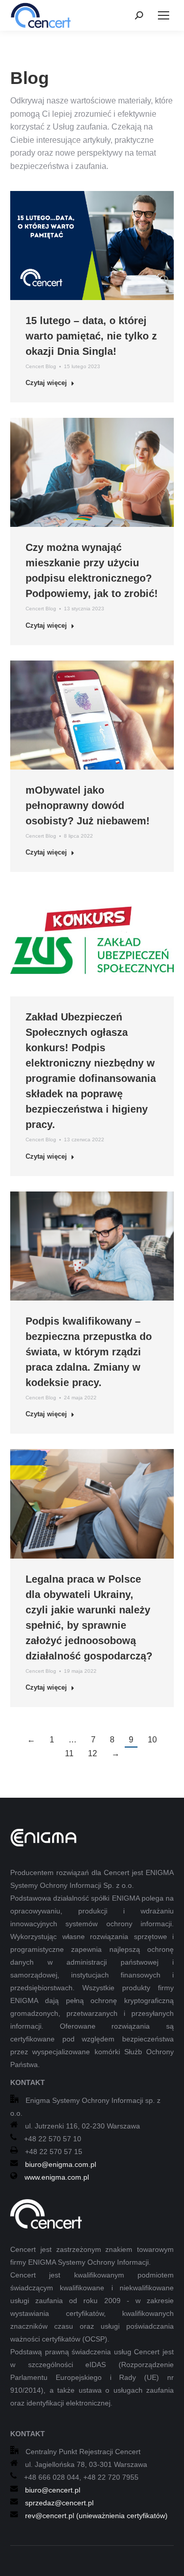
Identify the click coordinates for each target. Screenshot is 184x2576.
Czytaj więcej (46, 383)
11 (69, 1753)
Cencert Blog (41, 366)
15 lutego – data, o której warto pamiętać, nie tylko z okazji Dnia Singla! (91, 336)
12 (93, 1753)
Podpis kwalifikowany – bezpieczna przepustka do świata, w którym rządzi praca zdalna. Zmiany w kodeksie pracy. (89, 1352)
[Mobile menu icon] (164, 15)
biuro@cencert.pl (53, 2490)
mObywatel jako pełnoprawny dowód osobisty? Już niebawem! (88, 805)
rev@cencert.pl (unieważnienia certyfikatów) (96, 2516)
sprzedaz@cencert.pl (59, 2503)
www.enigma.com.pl (57, 2177)
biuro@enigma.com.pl (61, 2164)
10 (152, 1740)
